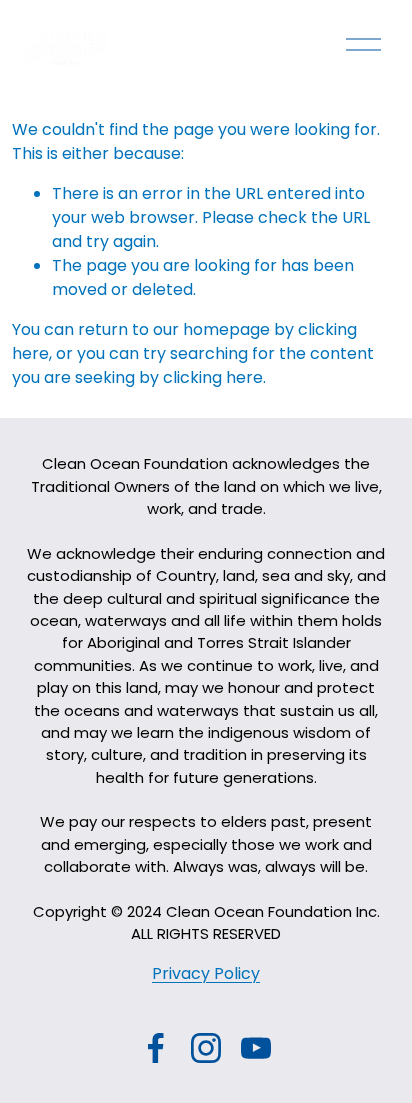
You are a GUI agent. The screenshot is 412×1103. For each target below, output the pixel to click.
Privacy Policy (206, 973)
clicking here (213, 377)
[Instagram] (206, 1048)
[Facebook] (156, 1048)
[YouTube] (256, 1048)
